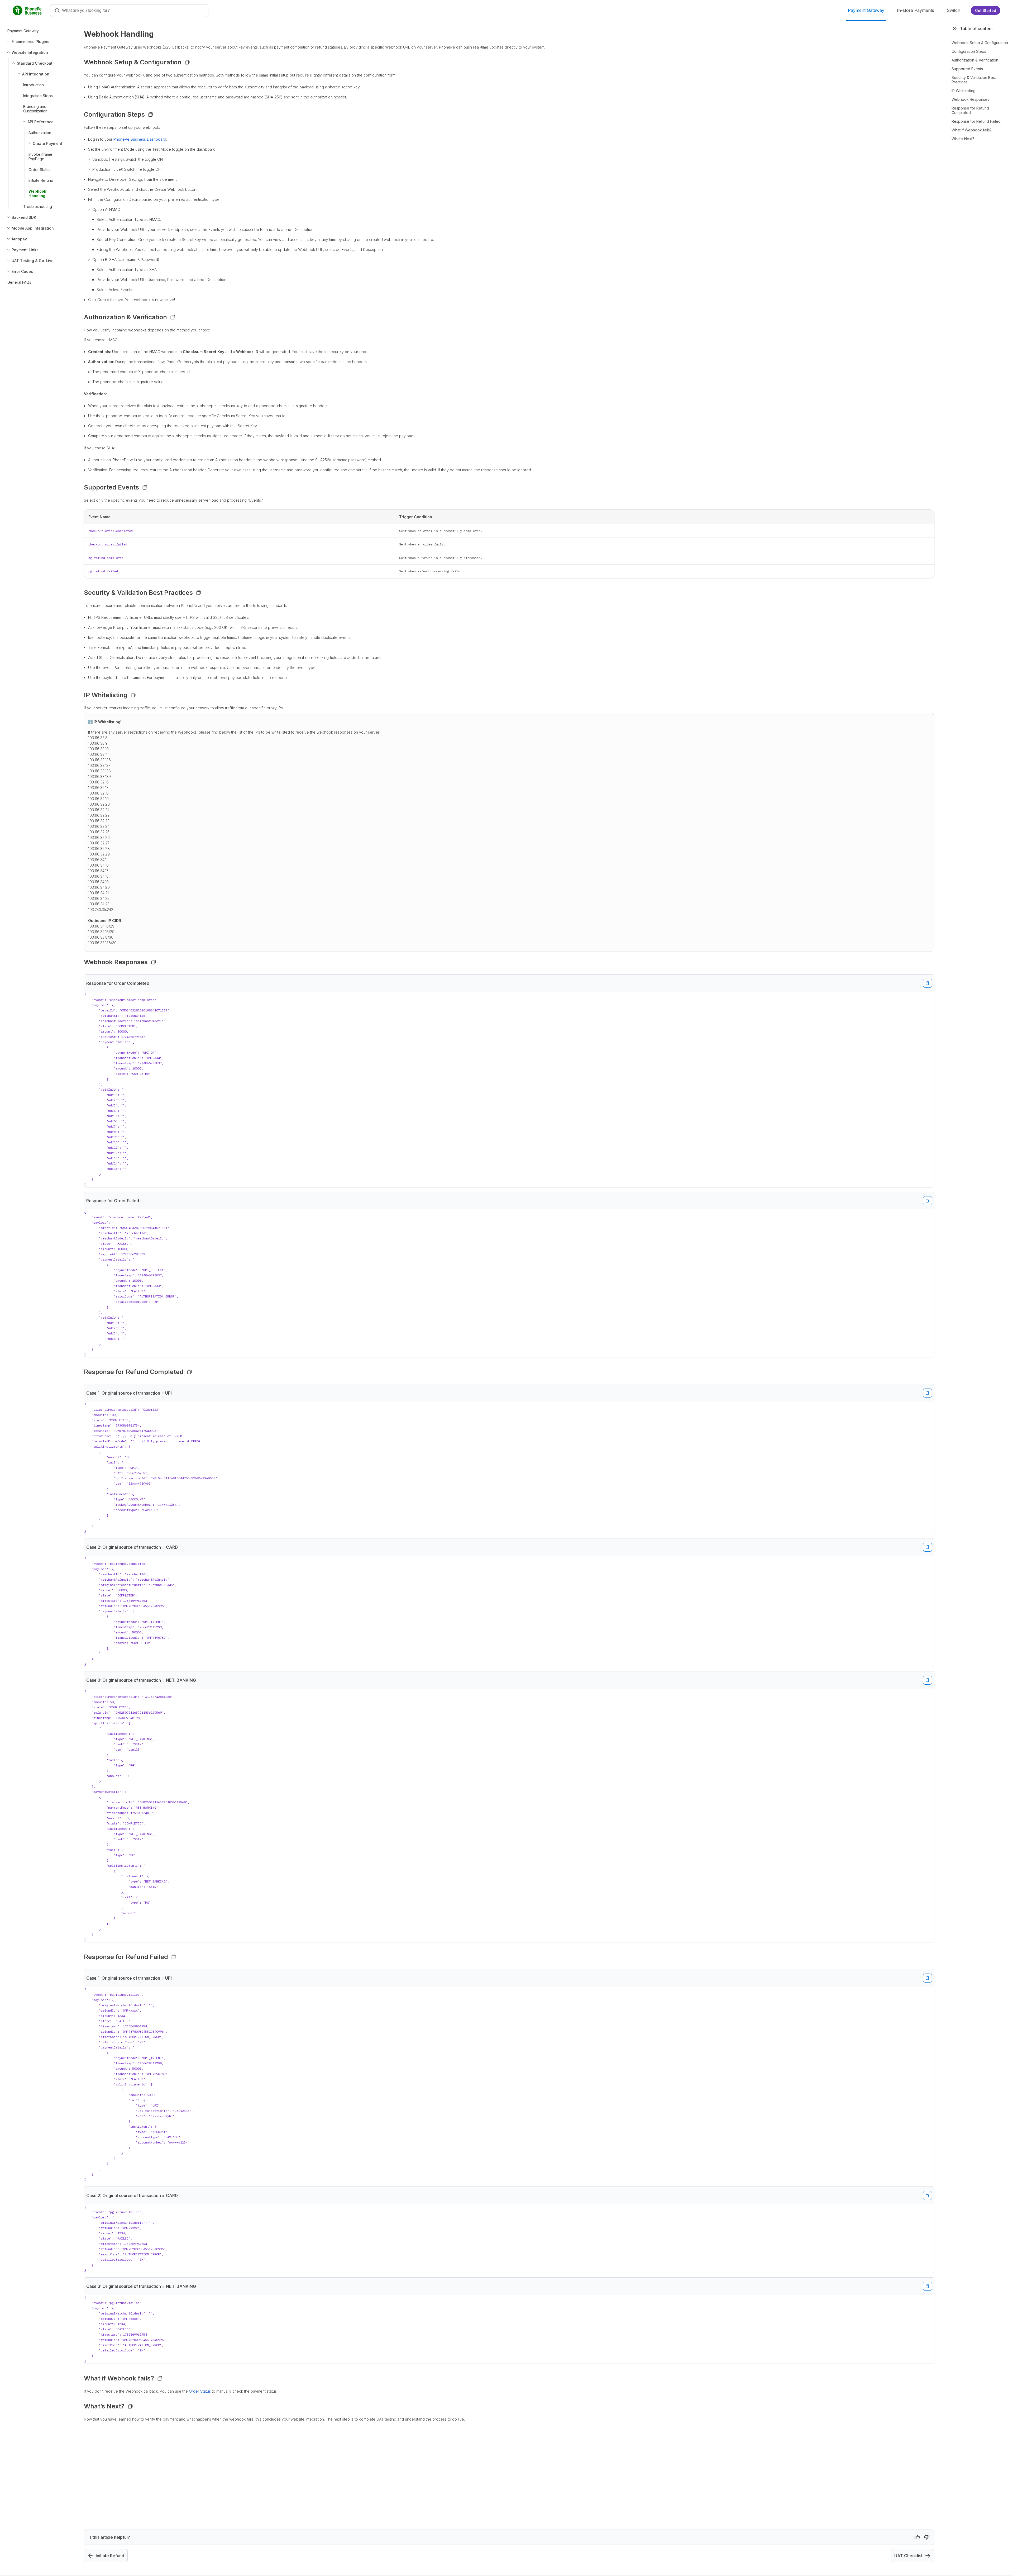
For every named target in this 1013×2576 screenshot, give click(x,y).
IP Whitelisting (964, 91)
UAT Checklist (908, 2556)
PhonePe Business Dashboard (140, 139)
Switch (954, 10)
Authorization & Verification (975, 60)
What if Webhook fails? (972, 130)
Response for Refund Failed (976, 121)
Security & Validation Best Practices (974, 80)
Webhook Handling (37, 193)
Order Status (39, 170)
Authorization (40, 133)
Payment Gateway (866, 10)
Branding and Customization (35, 109)
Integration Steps (38, 96)
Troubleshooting (38, 206)
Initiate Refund (41, 180)
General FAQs (19, 282)
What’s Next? (963, 139)
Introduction (34, 85)
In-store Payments (916, 10)
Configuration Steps (969, 51)
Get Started (986, 10)
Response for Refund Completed (970, 110)
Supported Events (967, 69)
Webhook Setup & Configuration (980, 43)
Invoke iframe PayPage (40, 156)
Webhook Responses (970, 99)
